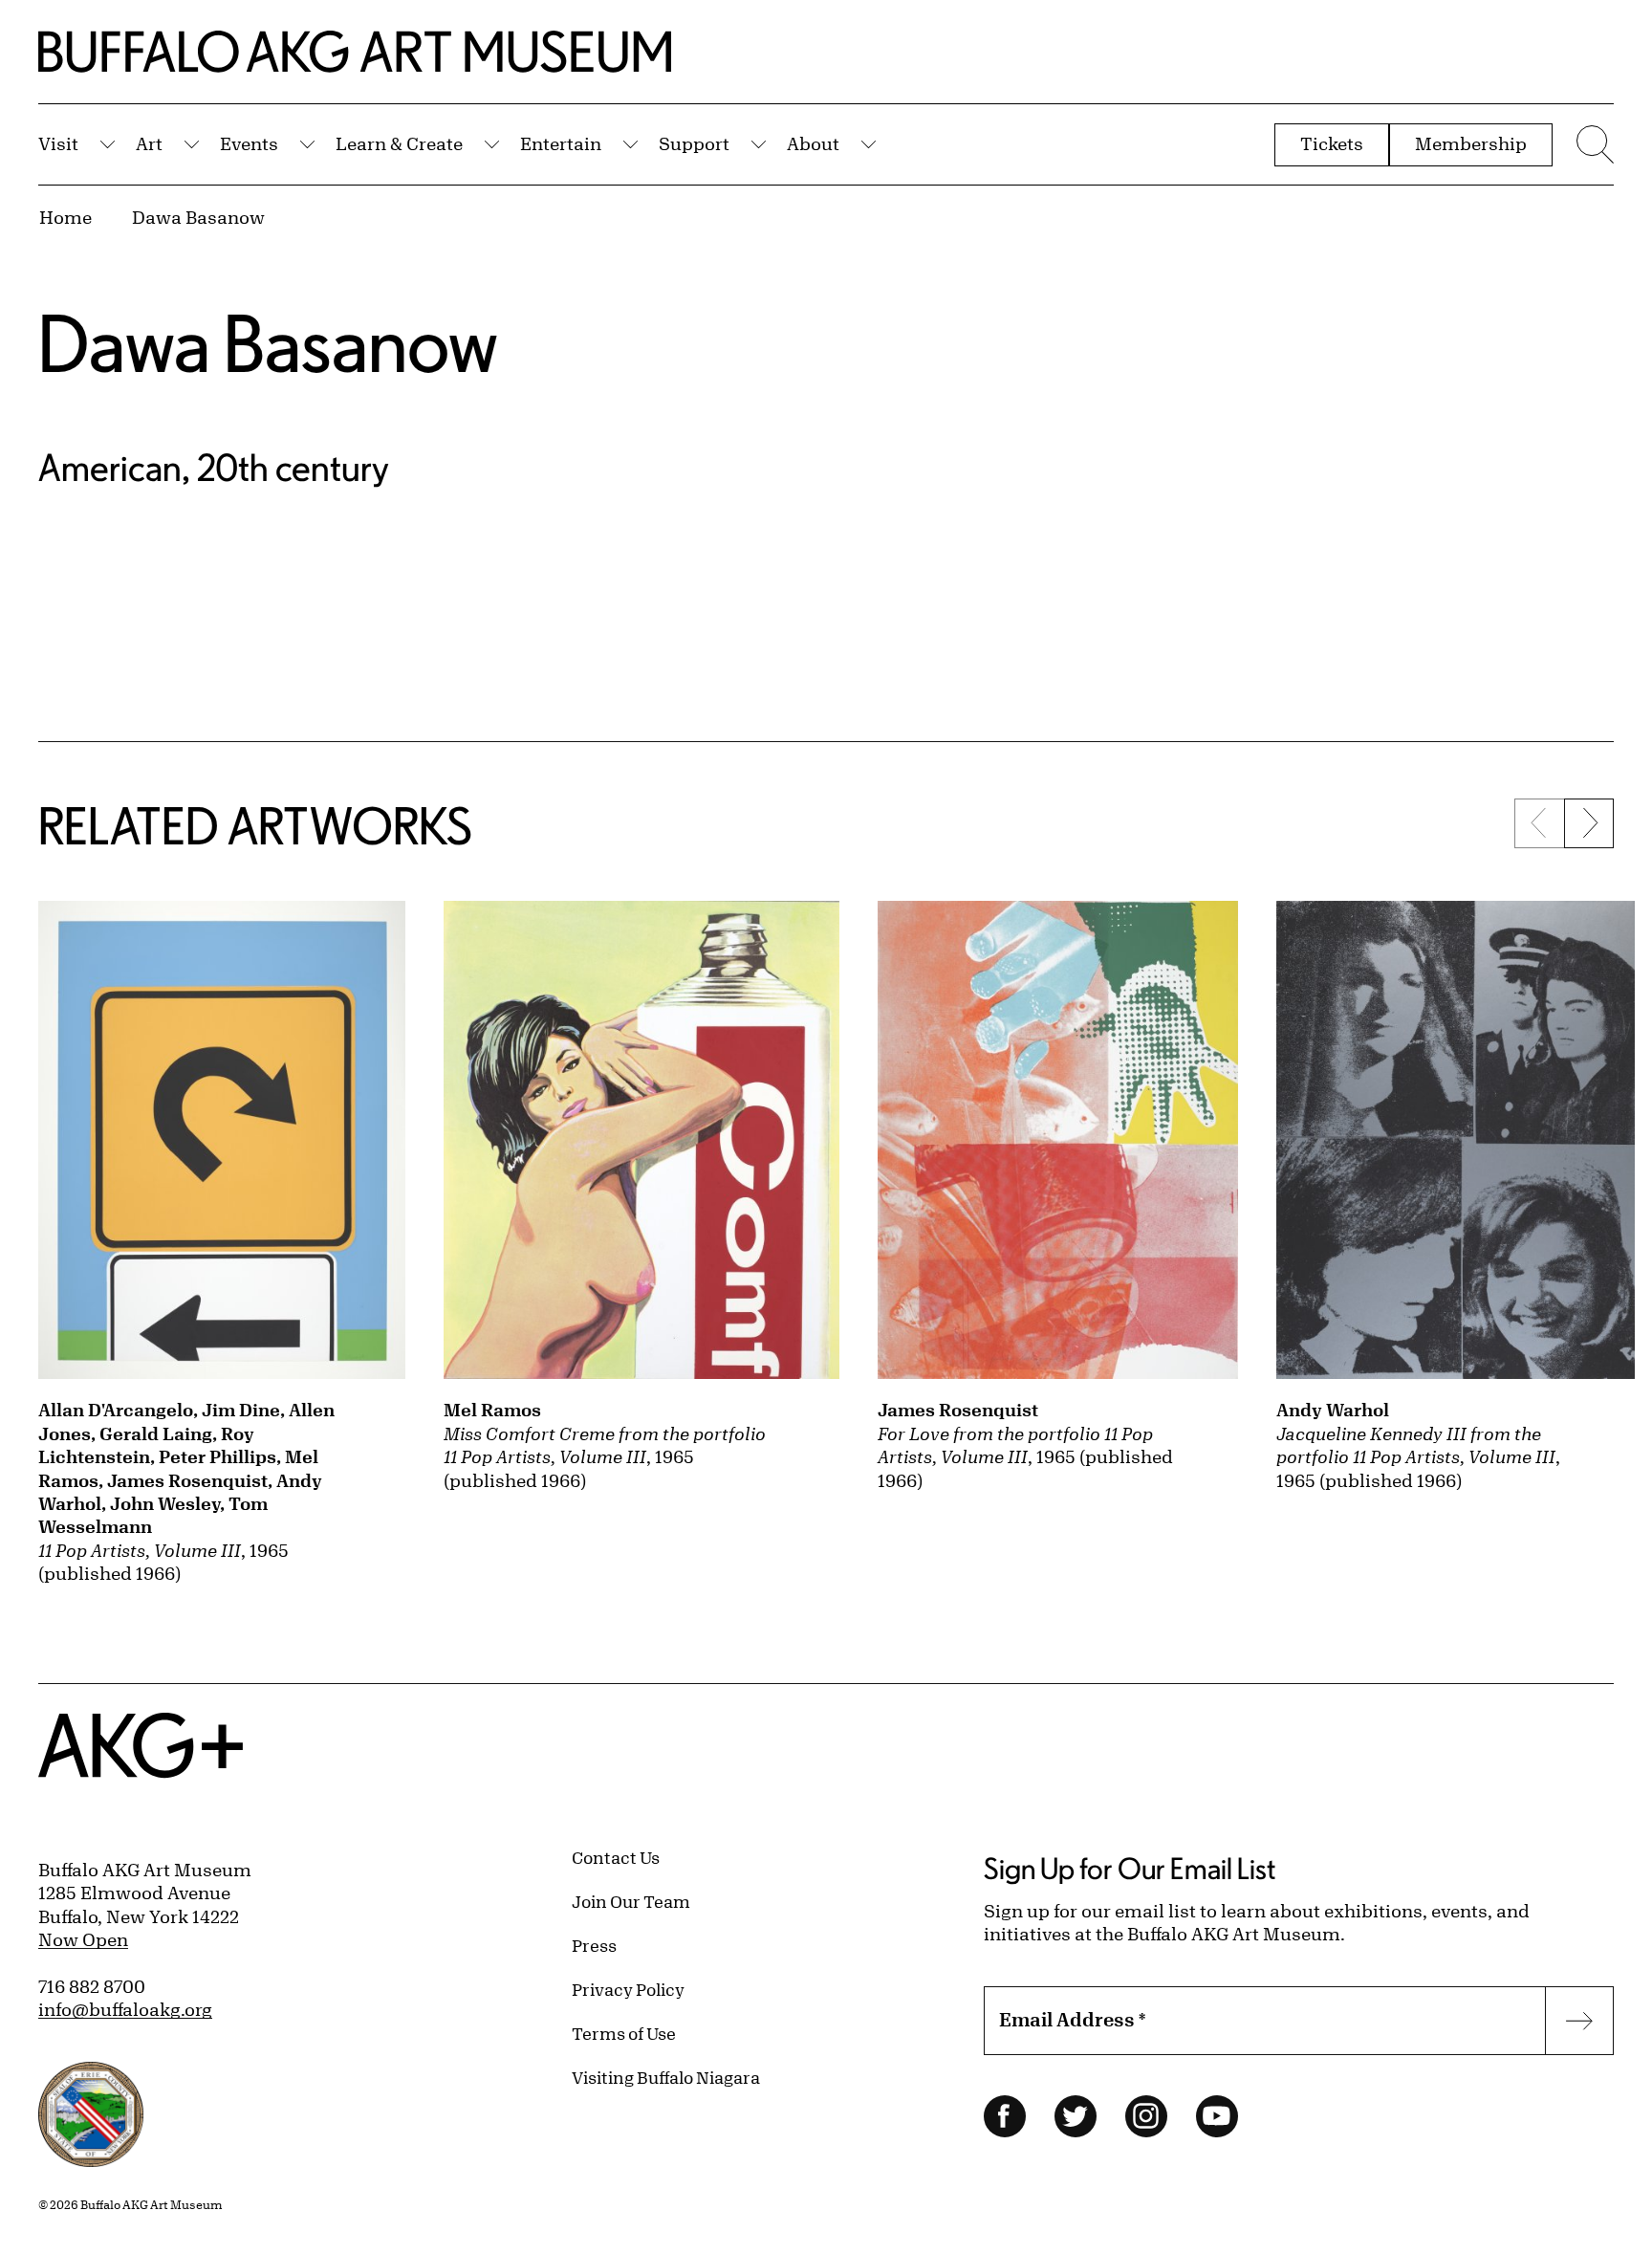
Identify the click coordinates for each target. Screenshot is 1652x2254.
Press (594, 1945)
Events (249, 143)
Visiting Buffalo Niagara (666, 2077)
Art (149, 143)
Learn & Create (399, 143)
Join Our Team (631, 1901)
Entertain (561, 143)
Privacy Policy (628, 1989)
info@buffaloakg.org (125, 2009)
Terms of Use (624, 2033)
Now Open (83, 1939)
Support (694, 143)
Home (65, 217)
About (813, 143)
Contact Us (616, 1857)
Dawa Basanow (198, 217)
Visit (58, 143)
